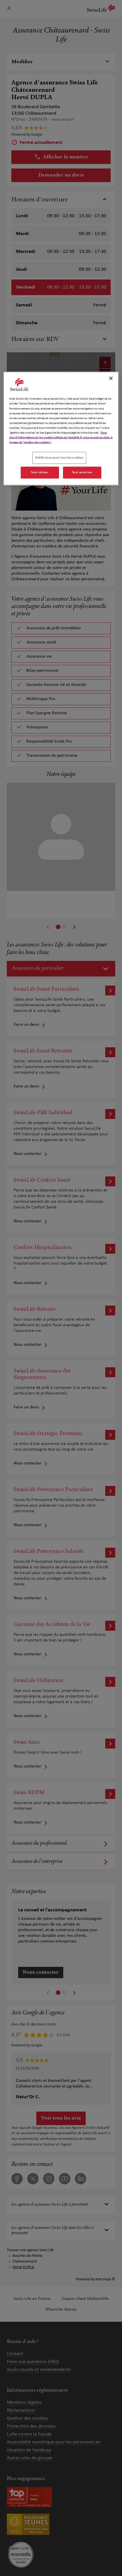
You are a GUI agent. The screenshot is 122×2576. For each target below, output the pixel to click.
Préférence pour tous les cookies (59, 458)
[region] (61, 428)
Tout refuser (40, 472)
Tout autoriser (82, 472)
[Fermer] (111, 378)
